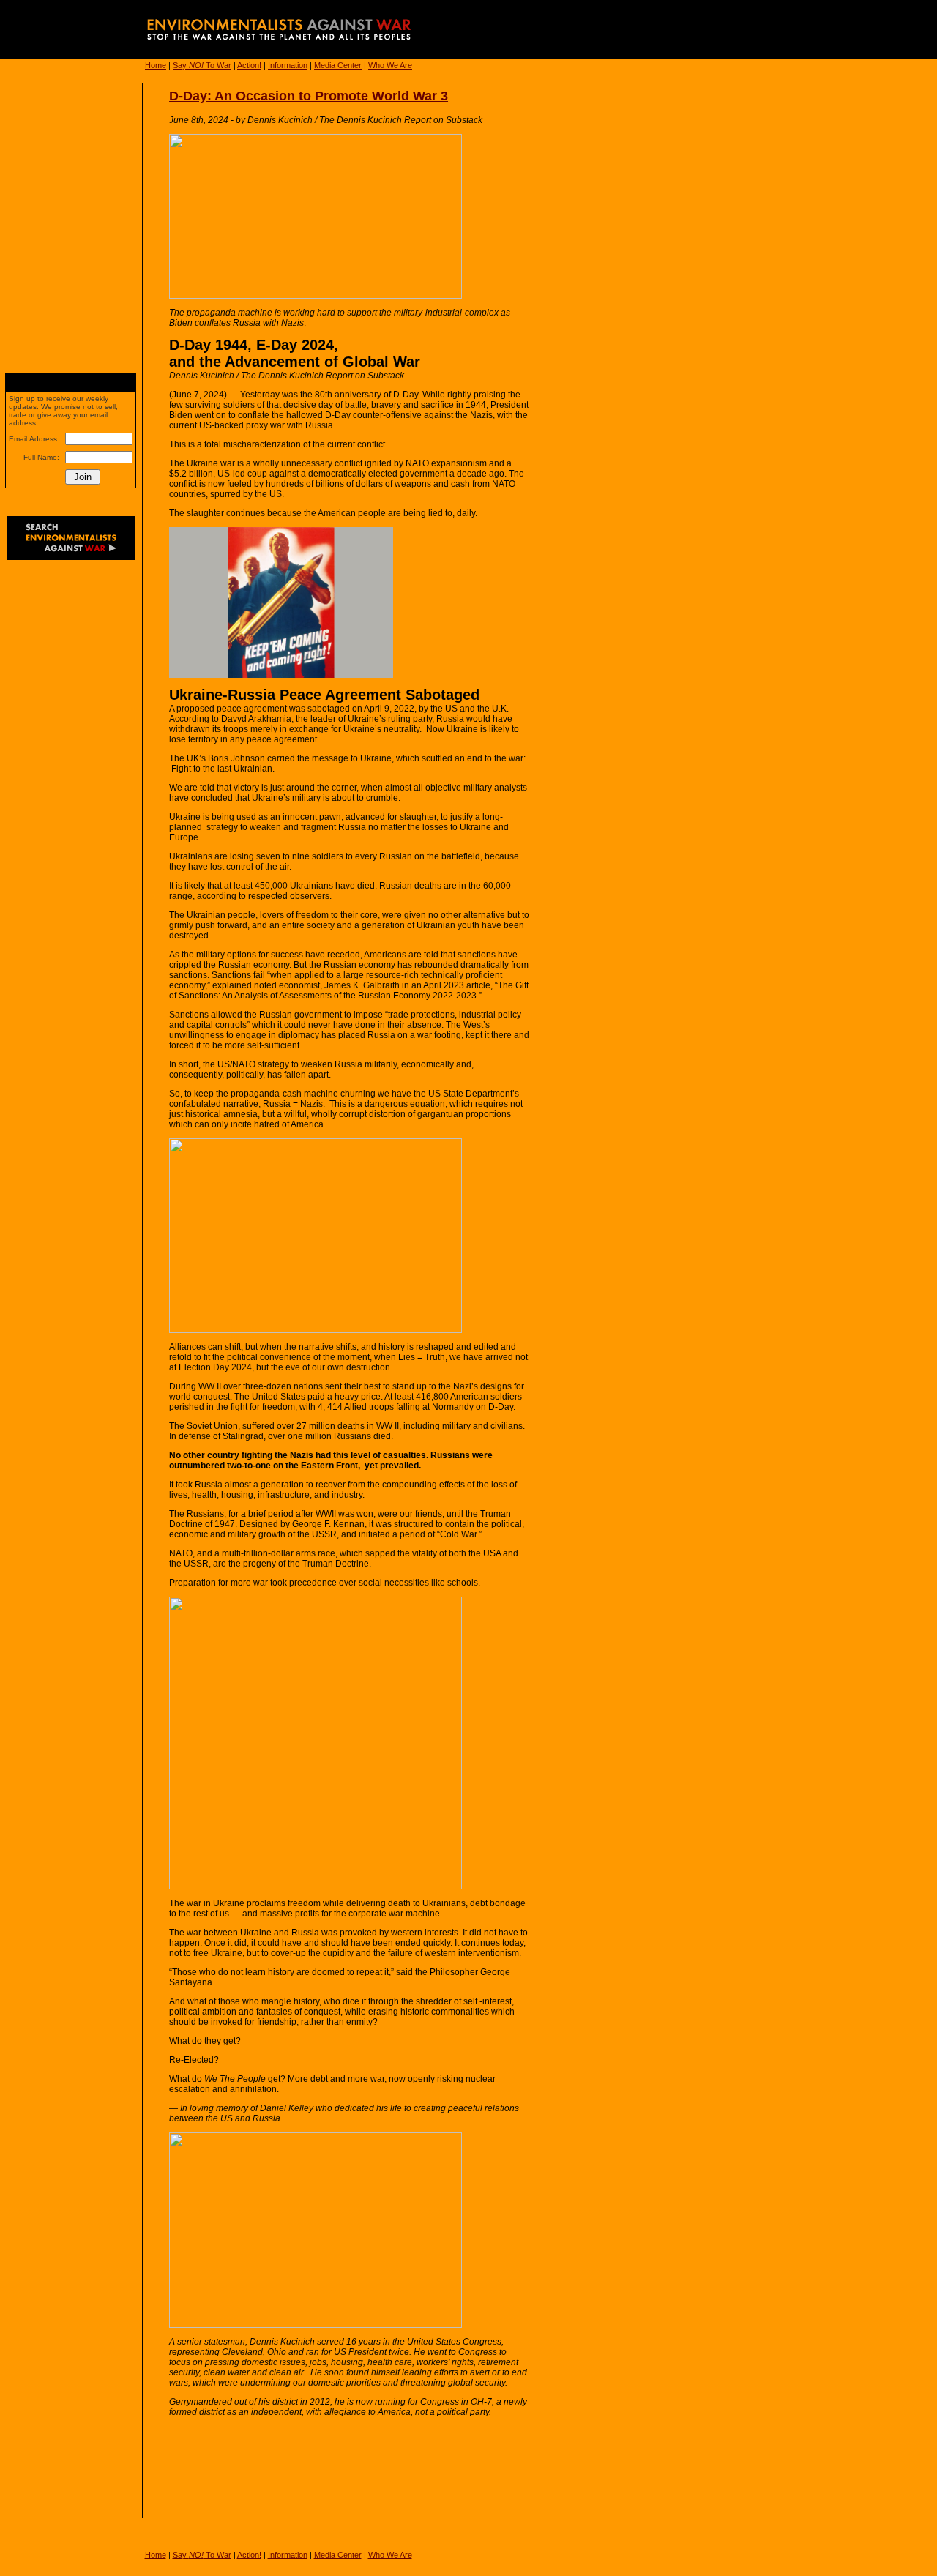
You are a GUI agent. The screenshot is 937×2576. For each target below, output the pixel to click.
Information (288, 65)
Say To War (202, 65)
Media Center (338, 65)
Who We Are (390, 65)
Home (156, 65)
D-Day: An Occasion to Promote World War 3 (309, 96)
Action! (249, 65)
